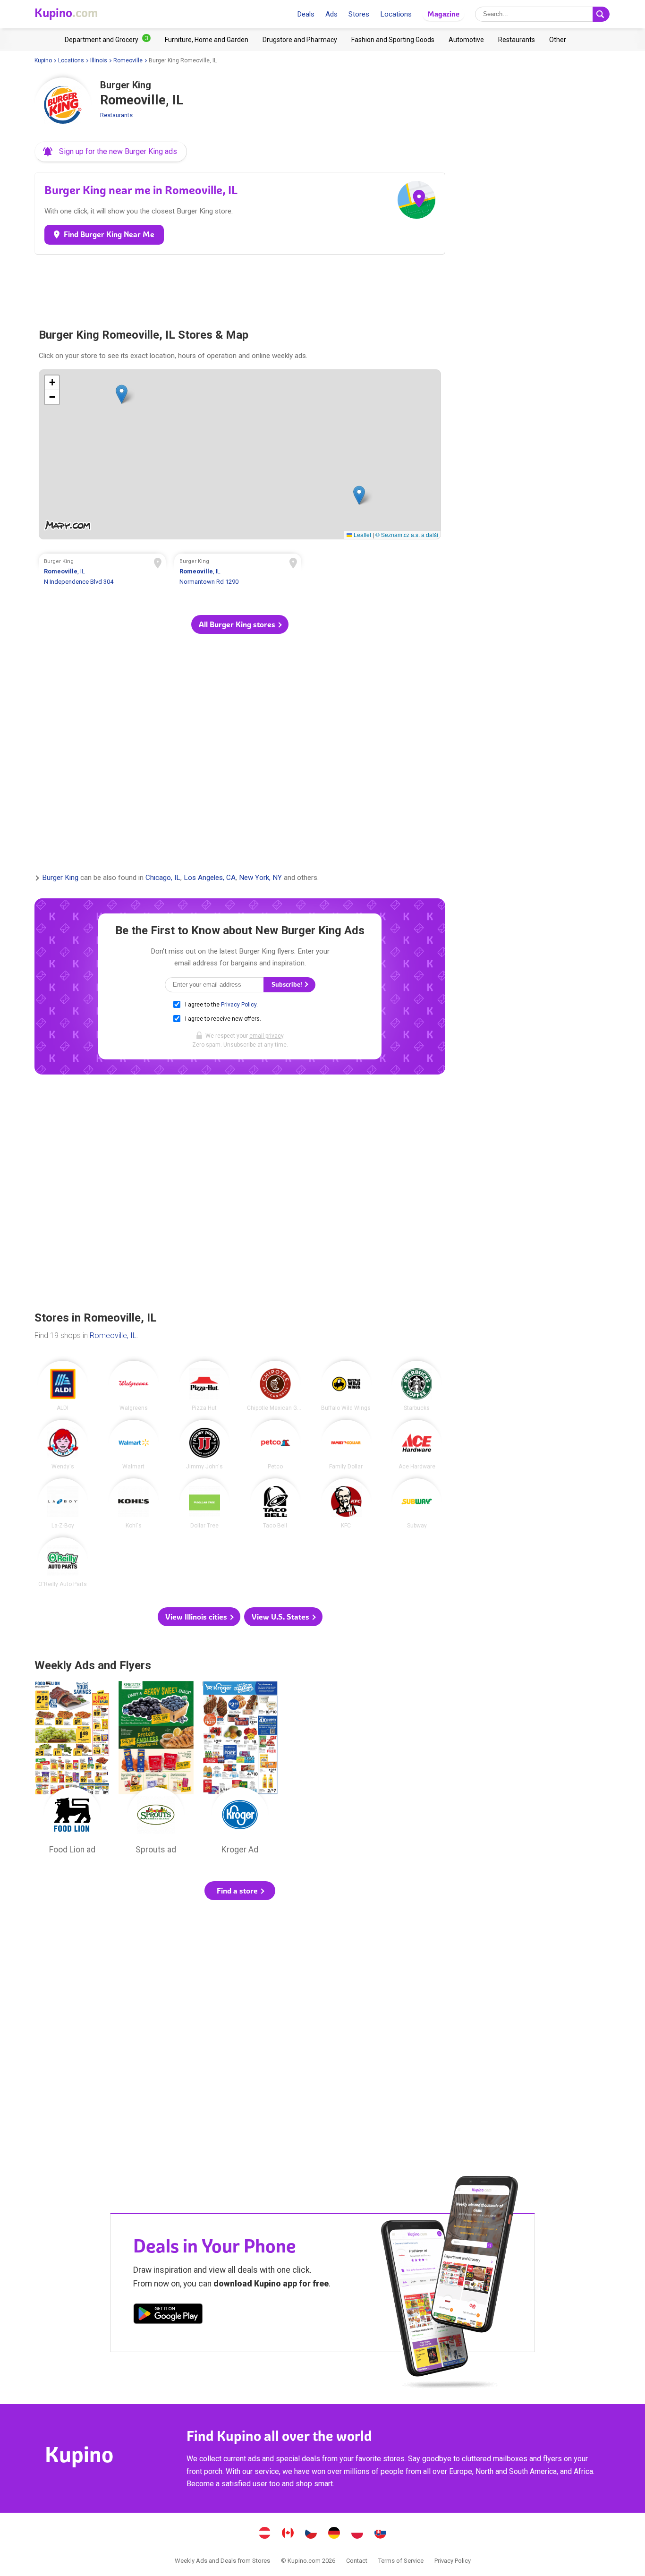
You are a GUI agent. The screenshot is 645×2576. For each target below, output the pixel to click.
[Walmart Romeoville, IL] (134, 1445)
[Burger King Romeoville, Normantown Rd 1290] (238, 573)
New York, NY (260, 878)
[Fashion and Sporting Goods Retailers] (393, 40)
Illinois (99, 60)
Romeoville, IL (113, 1335)
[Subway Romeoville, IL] (417, 1503)
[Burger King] (63, 106)
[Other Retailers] (558, 40)
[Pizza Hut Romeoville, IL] (204, 1386)
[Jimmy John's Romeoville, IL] (204, 1445)
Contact (357, 2561)
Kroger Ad (240, 1770)
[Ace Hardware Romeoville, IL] (417, 1445)
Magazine (443, 14)
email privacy (266, 1036)
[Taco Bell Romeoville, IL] (275, 1503)
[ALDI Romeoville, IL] (63, 1386)
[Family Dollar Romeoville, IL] (346, 1445)
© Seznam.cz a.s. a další (407, 534)
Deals (306, 14)
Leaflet (362, 534)
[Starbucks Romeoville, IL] (417, 1386)
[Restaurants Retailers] (517, 40)
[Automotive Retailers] (466, 40)
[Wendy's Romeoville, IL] (63, 1445)
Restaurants (116, 115)
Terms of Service (401, 2561)
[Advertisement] (240, 287)
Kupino (43, 60)
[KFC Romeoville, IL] (346, 1503)
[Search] (601, 14)
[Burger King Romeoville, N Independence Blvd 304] (102, 573)
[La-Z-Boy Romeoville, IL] (63, 1503)
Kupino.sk (381, 2534)
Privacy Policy (239, 1005)
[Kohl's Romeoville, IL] (134, 1503)
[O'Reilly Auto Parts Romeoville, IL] (63, 1562)
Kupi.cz (311, 2534)
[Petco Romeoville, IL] (275, 1445)
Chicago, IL (163, 878)
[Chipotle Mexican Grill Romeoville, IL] (275, 1386)
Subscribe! (288, 985)
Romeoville (128, 60)
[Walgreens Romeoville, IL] (134, 1386)
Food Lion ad (72, 1770)
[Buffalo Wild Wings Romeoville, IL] (346, 1386)
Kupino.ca (288, 2534)
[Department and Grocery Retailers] (108, 40)
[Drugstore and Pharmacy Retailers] (300, 40)
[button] (111, 152)
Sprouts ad (156, 1770)
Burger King (60, 878)
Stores (359, 14)
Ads (331, 14)
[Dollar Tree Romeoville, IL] (204, 1503)
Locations (396, 14)
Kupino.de (334, 2534)
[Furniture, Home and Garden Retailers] (207, 40)
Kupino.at (265, 2534)
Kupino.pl (357, 2534)
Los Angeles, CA (210, 878)
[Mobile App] (168, 2315)
